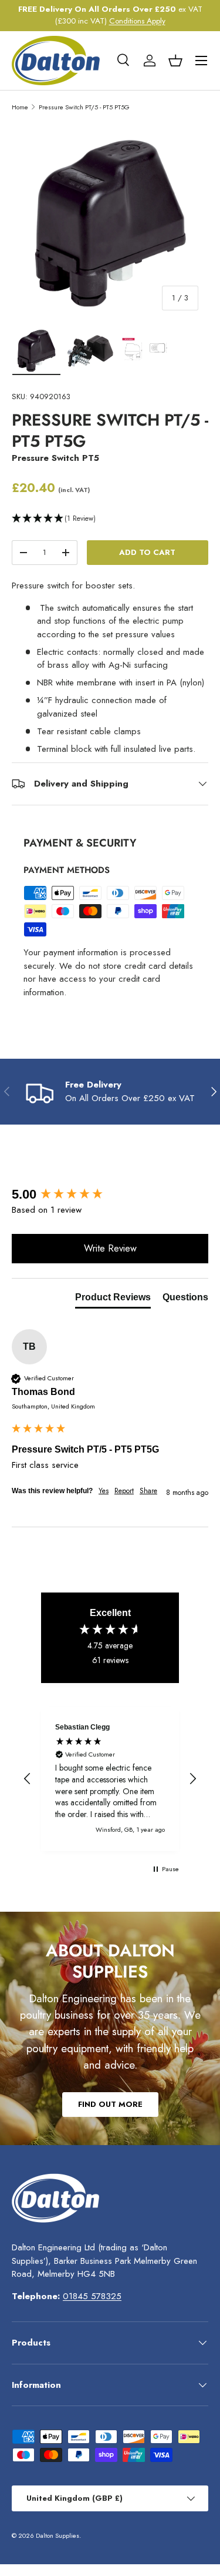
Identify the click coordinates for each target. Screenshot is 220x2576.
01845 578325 (92, 2296)
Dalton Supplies (57, 2535)
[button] (175, 61)
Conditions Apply (137, 21)
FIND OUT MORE (110, 2104)
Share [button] (148, 1491)
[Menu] (201, 61)
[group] (110, 1195)
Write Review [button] (110, 1248)
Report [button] (124, 1491)
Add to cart (147, 552)
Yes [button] (104, 1491)
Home (20, 107)
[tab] (113, 1300)
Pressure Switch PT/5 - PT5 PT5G (84, 107)
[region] (110, 1779)
